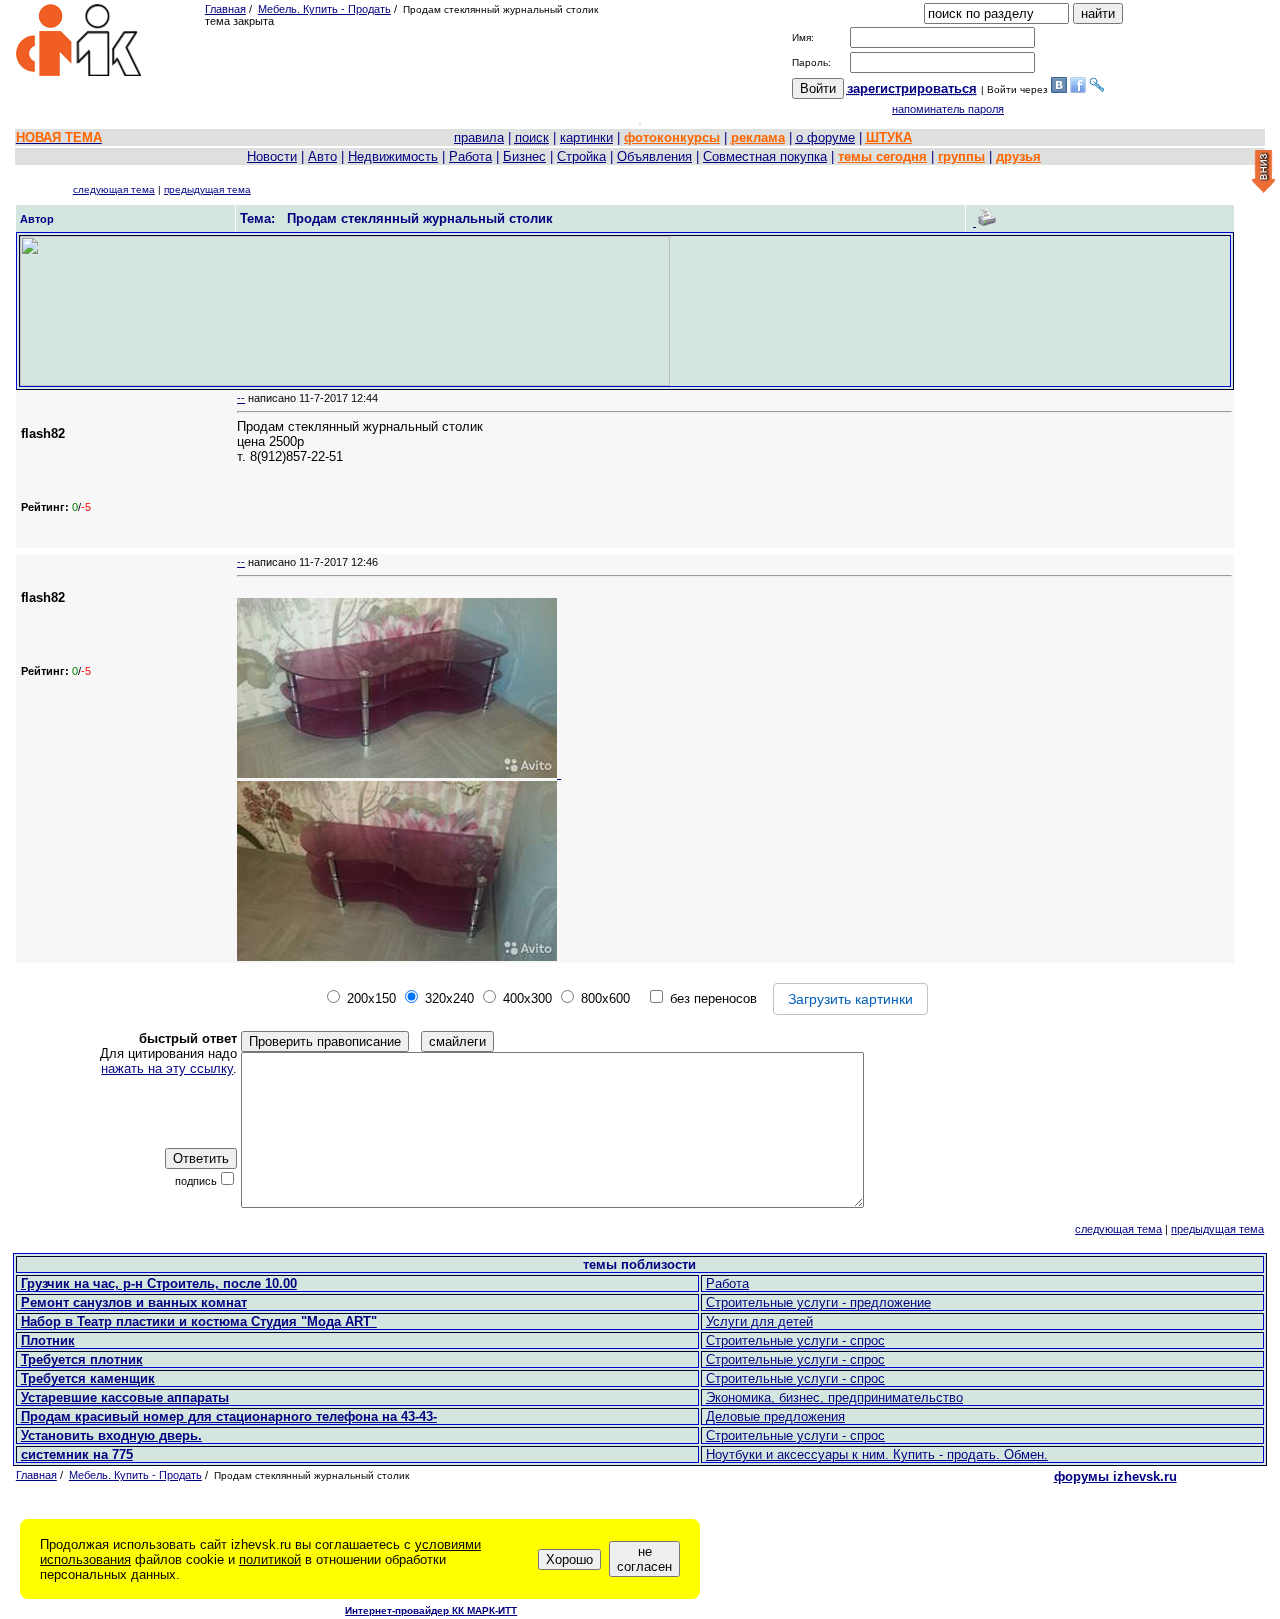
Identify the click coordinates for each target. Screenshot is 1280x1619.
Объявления (654, 156)
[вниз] (1263, 172)
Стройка (581, 156)
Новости (272, 156)
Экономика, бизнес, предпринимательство (834, 1397)
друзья (1018, 156)
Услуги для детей (759, 1321)
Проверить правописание (325, 1041)
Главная (225, 9)
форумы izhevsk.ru (1115, 1476)
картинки (586, 137)
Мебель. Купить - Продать (324, 9)
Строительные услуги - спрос (795, 1340)
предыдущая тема (207, 189)
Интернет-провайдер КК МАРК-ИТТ (431, 1610)
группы (961, 156)
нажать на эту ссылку (167, 1068)
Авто (322, 156)
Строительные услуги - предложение (818, 1302)
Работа (470, 156)
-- (241, 398)
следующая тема (114, 189)
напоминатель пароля (948, 109)
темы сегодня (882, 156)
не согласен (644, 1559)
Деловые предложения (775, 1416)
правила (479, 137)
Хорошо (569, 1559)
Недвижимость (393, 156)
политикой (270, 1559)
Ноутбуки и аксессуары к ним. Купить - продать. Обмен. (877, 1454)
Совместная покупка (765, 156)
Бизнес (524, 156)
